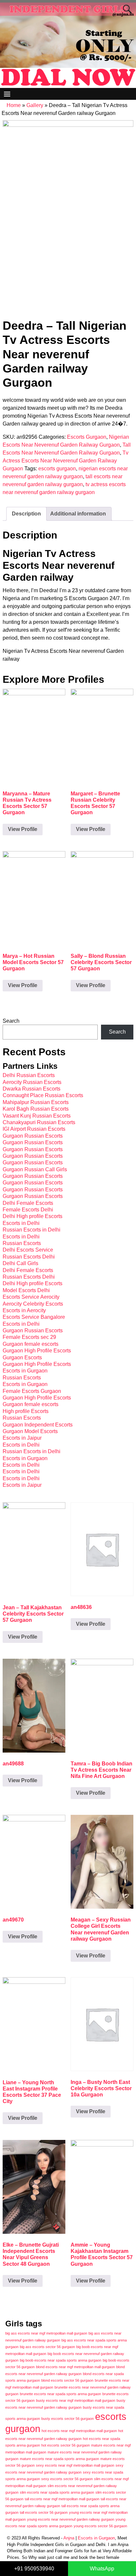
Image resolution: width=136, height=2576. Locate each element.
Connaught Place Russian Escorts (43, 1095)
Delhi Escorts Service (28, 1250)
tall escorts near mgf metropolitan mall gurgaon (62, 2499)
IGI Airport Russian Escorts (34, 1129)
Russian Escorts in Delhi (32, 1230)
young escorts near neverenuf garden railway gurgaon (71, 2519)
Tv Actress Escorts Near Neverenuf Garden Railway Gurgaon (66, 461)
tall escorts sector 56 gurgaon (44, 2512)
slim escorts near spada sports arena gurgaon (57, 2492)
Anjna (69, 2538)
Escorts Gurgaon (87, 437)
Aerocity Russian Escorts (32, 1082)
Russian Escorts (22, 1243)
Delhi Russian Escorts (29, 1075)
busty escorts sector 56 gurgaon (68, 2419)
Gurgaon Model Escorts (30, 1431)
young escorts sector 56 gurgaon (100, 2526)
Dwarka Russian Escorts (32, 1089)
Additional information (78, 514)
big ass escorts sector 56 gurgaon (47, 2347)
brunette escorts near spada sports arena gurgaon (60, 2394)
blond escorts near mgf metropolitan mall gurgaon (75, 2367)
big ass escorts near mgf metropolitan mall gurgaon (46, 2333)
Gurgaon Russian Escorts (33, 1136)
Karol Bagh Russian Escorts (36, 1109)
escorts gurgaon (57, 469)
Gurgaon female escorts (31, 1344)
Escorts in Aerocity (24, 1310)
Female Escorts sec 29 (29, 1337)
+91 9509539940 (34, 2569)
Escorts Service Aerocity (31, 1297)
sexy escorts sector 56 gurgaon (67, 2479)
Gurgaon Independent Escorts (38, 1425)
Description (26, 514)
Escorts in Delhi (21, 1223)
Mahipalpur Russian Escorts (36, 1102)
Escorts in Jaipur (22, 1438)
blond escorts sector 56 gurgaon (67, 2380)
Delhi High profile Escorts (33, 1216)
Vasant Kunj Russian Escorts (37, 1116)
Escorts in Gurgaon (25, 1371)
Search (11, 1021)
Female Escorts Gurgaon (32, 1391)
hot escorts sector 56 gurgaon (66, 2445)
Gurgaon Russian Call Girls (35, 1169)
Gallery (35, 105)
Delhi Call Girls (20, 1263)
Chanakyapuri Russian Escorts (39, 1122)
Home (14, 105)
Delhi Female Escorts (28, 1203)
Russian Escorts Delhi (29, 1257)
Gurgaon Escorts (22, 1357)
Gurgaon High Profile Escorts (37, 1351)
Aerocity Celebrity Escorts (33, 1304)
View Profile (23, 829)
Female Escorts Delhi (28, 1210)
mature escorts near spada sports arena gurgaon (59, 2459)
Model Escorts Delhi (26, 1290)
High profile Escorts (26, 1411)
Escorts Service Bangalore (34, 1317)
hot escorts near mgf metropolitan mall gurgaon (79, 2431)
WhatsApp (102, 2569)
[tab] (26, 514)
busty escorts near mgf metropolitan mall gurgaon (76, 2400)
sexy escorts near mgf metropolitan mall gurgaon (75, 2465)
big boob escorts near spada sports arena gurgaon (61, 2360)
